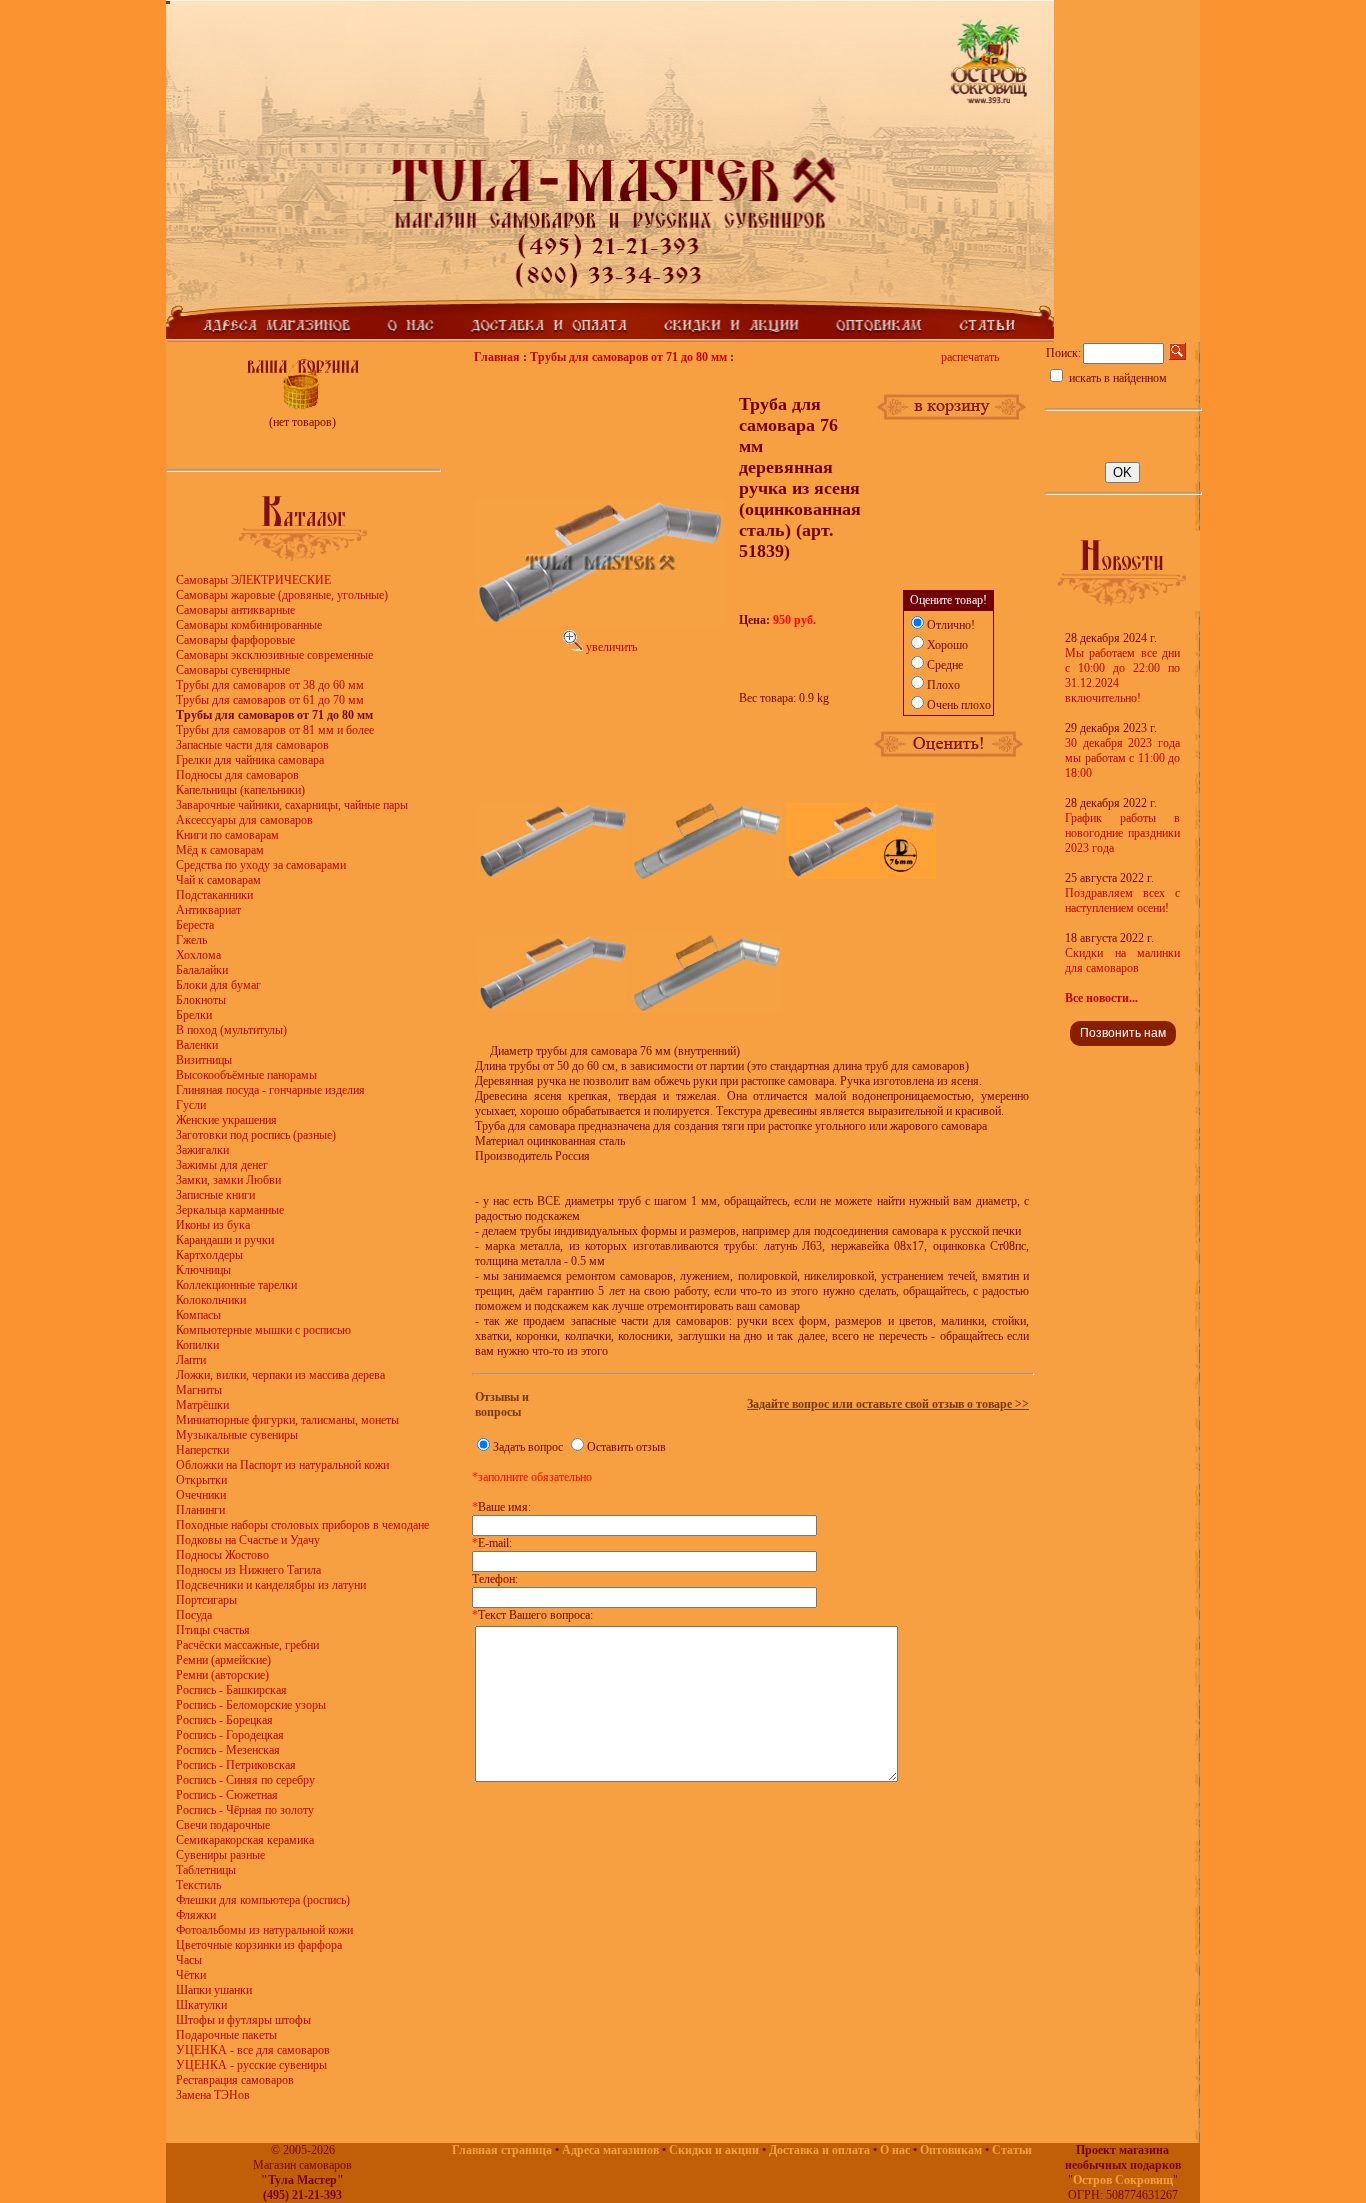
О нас (895, 2150)
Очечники (201, 1495)
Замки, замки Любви (228, 1180)
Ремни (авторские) (222, 1675)
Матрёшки (202, 1405)
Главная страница (502, 2150)
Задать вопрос (528, 1447)
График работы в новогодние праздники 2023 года (1122, 833)
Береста (195, 925)
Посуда (194, 1615)
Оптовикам (951, 2150)
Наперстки (202, 1450)
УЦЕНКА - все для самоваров (253, 2050)
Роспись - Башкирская (231, 1690)
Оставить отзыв (626, 1447)
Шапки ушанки (214, 1990)
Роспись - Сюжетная (227, 1795)
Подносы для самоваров (237, 775)
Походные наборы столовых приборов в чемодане (302, 1525)
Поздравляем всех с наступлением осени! (1122, 900)
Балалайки (202, 970)
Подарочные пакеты (226, 2035)
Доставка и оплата (819, 2150)
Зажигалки (202, 1150)
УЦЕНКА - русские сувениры (251, 2065)
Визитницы (204, 1060)
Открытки (201, 1480)
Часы (189, 1960)
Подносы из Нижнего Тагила (248, 1570)
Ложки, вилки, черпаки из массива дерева (280, 1375)
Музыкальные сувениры (237, 1435)
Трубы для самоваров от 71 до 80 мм (628, 357)
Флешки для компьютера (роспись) (263, 1900)
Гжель (191, 940)
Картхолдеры (209, 1255)
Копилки (197, 1345)
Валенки (197, 1045)
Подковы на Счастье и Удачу (248, 1540)
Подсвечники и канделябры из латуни (271, 1585)
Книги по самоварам (227, 835)
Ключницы (203, 1270)
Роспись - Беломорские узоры (251, 1705)
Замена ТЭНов (213, 2095)
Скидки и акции (714, 2150)
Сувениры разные (220, 1855)
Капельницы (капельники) (240, 790)
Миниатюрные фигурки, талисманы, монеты (287, 1420)
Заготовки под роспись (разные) (256, 1135)
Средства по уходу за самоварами (261, 865)
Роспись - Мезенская (228, 1750)
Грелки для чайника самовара (250, 760)
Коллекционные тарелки (236, 1285)
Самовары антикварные (235, 610)
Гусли (191, 1105)
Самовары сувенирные (233, 670)
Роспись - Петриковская (236, 1765)
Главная (497, 357)
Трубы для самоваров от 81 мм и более (275, 730)
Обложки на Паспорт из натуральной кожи (282, 1465)
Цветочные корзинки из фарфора (259, 1945)
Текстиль (198, 1885)
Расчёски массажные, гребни (247, 1645)
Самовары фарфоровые (235, 640)
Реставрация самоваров (235, 2080)
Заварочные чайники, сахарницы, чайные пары (292, 805)
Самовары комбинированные (249, 625)
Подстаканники (214, 895)
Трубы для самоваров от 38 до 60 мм (270, 685)
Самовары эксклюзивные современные (274, 655)
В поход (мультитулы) (231, 1030)
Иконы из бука (213, 1225)
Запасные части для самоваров (252, 745)
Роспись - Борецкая (224, 1720)
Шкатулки (201, 2005)
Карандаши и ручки (225, 1240)
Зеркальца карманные (230, 1210)
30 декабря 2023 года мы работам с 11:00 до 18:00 (1122, 758)
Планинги (200, 1510)
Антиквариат (208, 910)
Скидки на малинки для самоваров (1122, 960)
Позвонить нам (1123, 1033)
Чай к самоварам (218, 880)
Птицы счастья (213, 1630)
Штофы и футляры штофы (243, 2020)
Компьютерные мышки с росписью (263, 1330)
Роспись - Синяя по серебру (245, 1780)
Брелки (194, 1015)
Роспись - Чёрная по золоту (245, 1810)
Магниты (199, 1390)
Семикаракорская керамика (245, 1840)
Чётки (191, 1975)
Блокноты (201, 1000)
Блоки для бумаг (218, 985)
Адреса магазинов (610, 2150)
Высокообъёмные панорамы (246, 1075)
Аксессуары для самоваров (244, 820)
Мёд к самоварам (220, 850)
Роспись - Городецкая (230, 1735)
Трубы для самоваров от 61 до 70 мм (270, 700)
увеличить (610, 647)
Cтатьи (1012, 2150)
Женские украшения (226, 1120)
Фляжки (196, 1915)
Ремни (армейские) (223, 1660)
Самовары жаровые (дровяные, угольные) (282, 595)
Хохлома (198, 955)
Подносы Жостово (222, 1555)
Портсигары (206, 1600)
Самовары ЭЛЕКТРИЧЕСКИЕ (253, 580)
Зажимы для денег (222, 1165)
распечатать (970, 357)
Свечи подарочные (223, 1825)
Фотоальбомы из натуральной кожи (264, 1930)
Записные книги (215, 1195)
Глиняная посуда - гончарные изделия (270, 1090)
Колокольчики (211, 1300)
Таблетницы (206, 1870)
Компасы (198, 1315)
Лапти (191, 1360)
